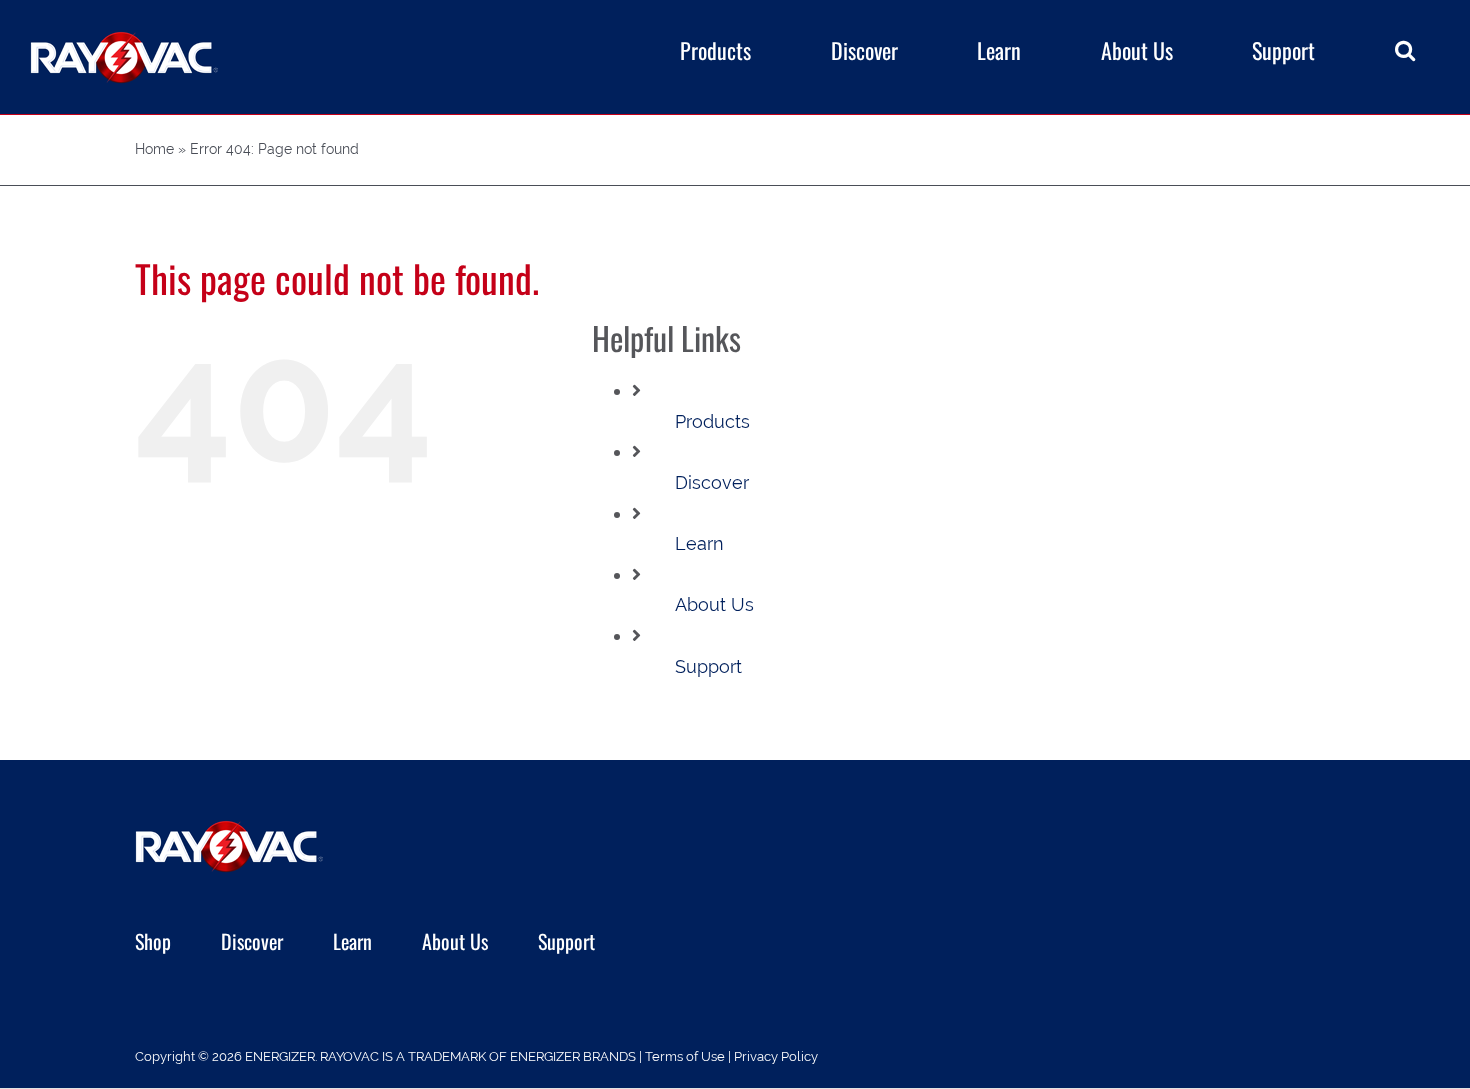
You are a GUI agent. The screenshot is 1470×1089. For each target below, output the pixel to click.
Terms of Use (685, 1056)
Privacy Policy (776, 1056)
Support (708, 666)
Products (712, 421)
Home (154, 149)
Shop (153, 941)
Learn (699, 543)
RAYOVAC (349, 1056)
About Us (714, 604)
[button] (1405, 50)
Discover (712, 482)
